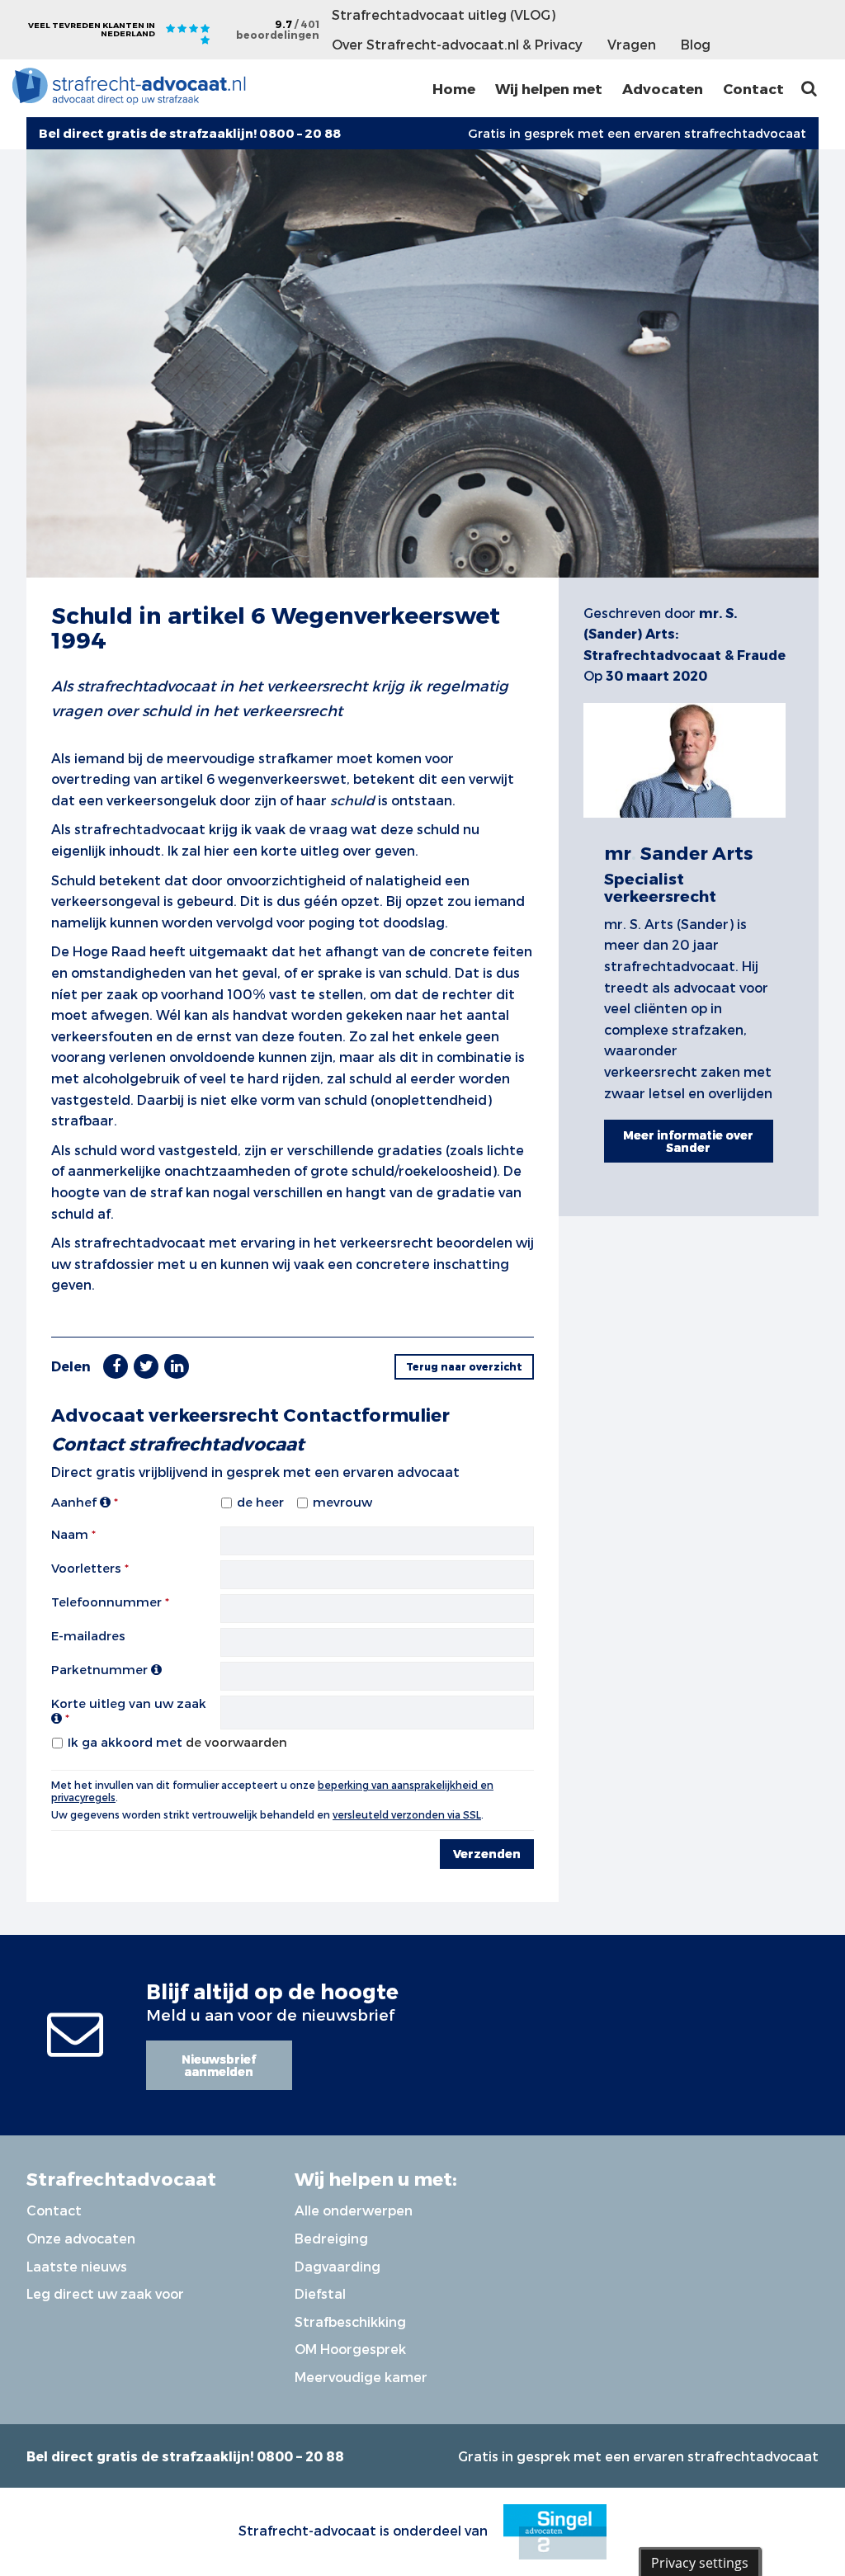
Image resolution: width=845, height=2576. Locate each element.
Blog (696, 44)
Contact (753, 88)
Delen (71, 1366)
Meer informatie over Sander (688, 1141)
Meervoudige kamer (361, 2377)
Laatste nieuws (77, 2266)
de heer (260, 1502)
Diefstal (320, 2293)
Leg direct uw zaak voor (105, 2293)
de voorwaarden (236, 1742)
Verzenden (487, 1854)
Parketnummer (101, 1669)
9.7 (278, 29)
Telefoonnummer (106, 1602)
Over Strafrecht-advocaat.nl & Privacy (457, 44)
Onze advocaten (81, 2238)
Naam (70, 1534)
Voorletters (86, 1568)
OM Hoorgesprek (350, 2349)
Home (454, 88)
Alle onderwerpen (354, 2210)
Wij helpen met (549, 88)
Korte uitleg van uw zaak (129, 1703)
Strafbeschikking (350, 2321)
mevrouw (342, 1502)
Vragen (632, 44)
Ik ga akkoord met (177, 1742)
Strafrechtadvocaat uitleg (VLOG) (444, 14)
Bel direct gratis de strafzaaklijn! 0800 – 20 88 (185, 2456)
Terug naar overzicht (464, 1366)
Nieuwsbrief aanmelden (219, 2065)
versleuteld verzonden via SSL (407, 1814)
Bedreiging (331, 2238)
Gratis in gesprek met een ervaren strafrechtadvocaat (637, 133)
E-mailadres (88, 1635)
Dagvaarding (338, 2266)
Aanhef (76, 1502)
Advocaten (663, 88)
